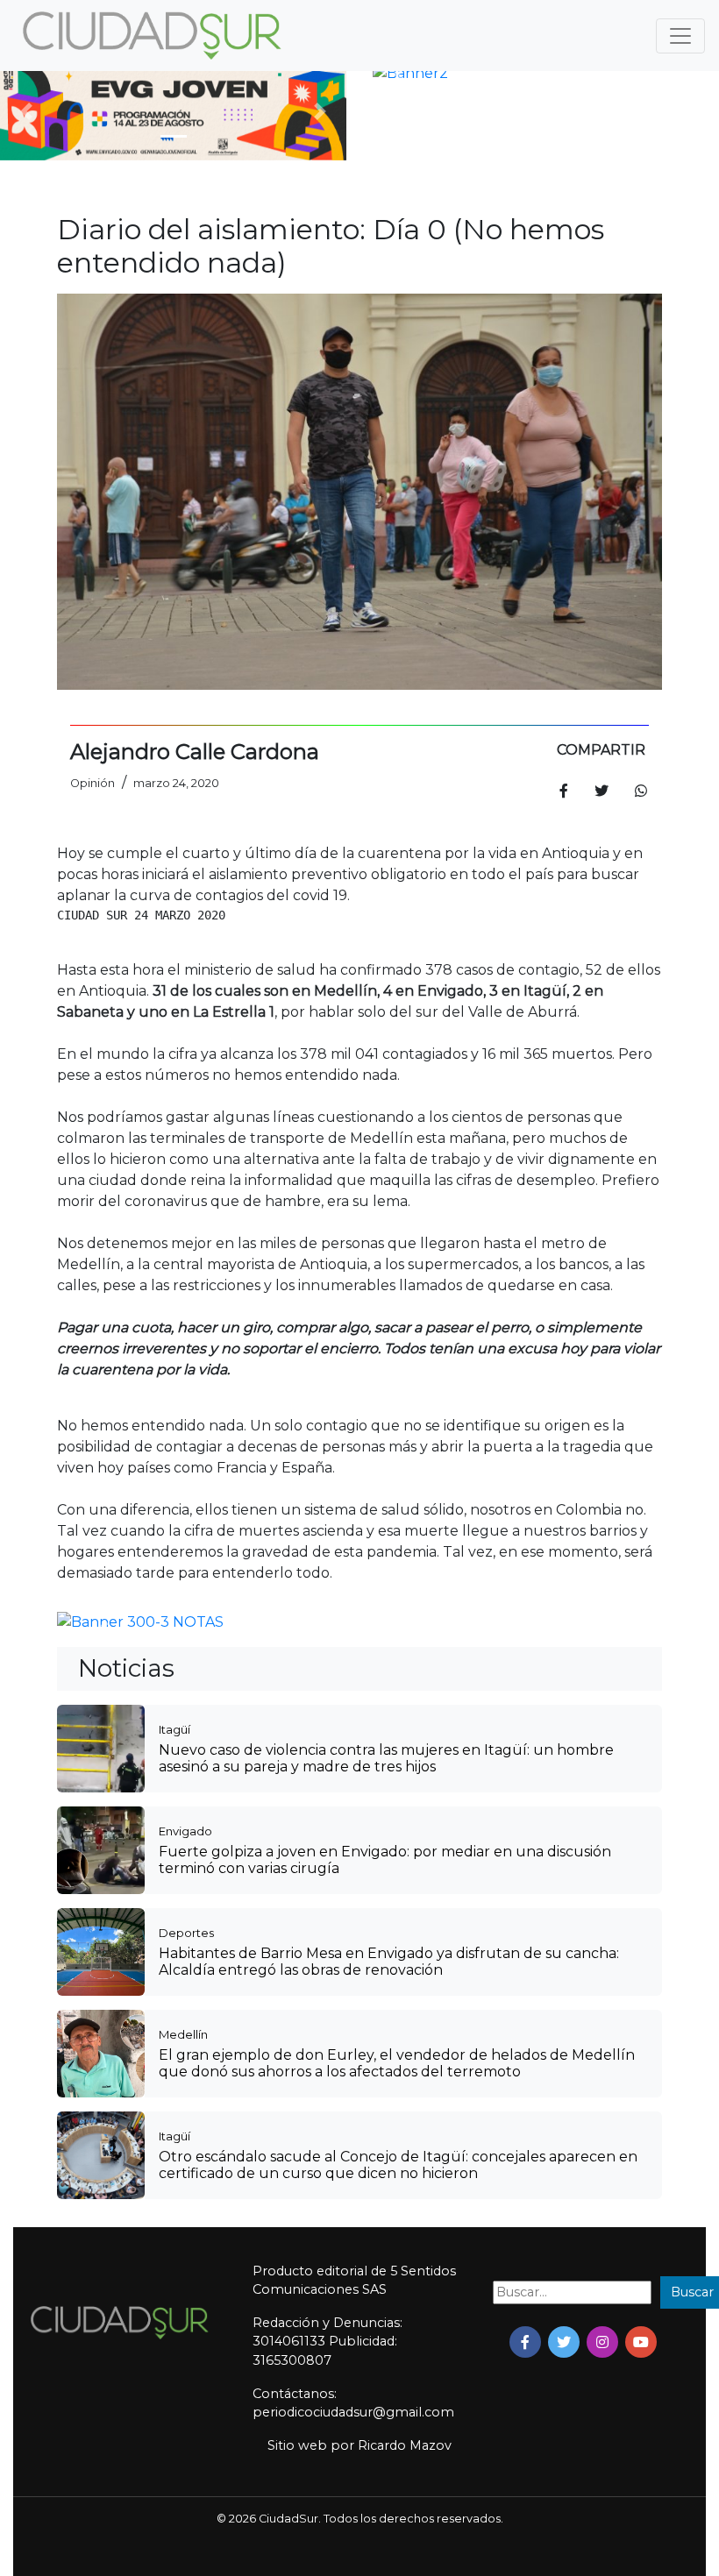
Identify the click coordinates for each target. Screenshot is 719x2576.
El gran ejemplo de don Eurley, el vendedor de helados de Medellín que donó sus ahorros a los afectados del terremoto (397, 2063)
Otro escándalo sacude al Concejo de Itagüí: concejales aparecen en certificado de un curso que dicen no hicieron (398, 2165)
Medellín (183, 2034)
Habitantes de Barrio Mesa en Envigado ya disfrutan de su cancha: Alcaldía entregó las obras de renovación (389, 1962)
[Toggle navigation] (680, 36)
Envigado (185, 1831)
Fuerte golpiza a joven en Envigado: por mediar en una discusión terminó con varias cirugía (385, 1860)
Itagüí (174, 1729)
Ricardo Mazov (405, 2445)
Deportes (186, 1933)
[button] (26, 112)
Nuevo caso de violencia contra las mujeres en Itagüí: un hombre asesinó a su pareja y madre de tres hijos (386, 1758)
